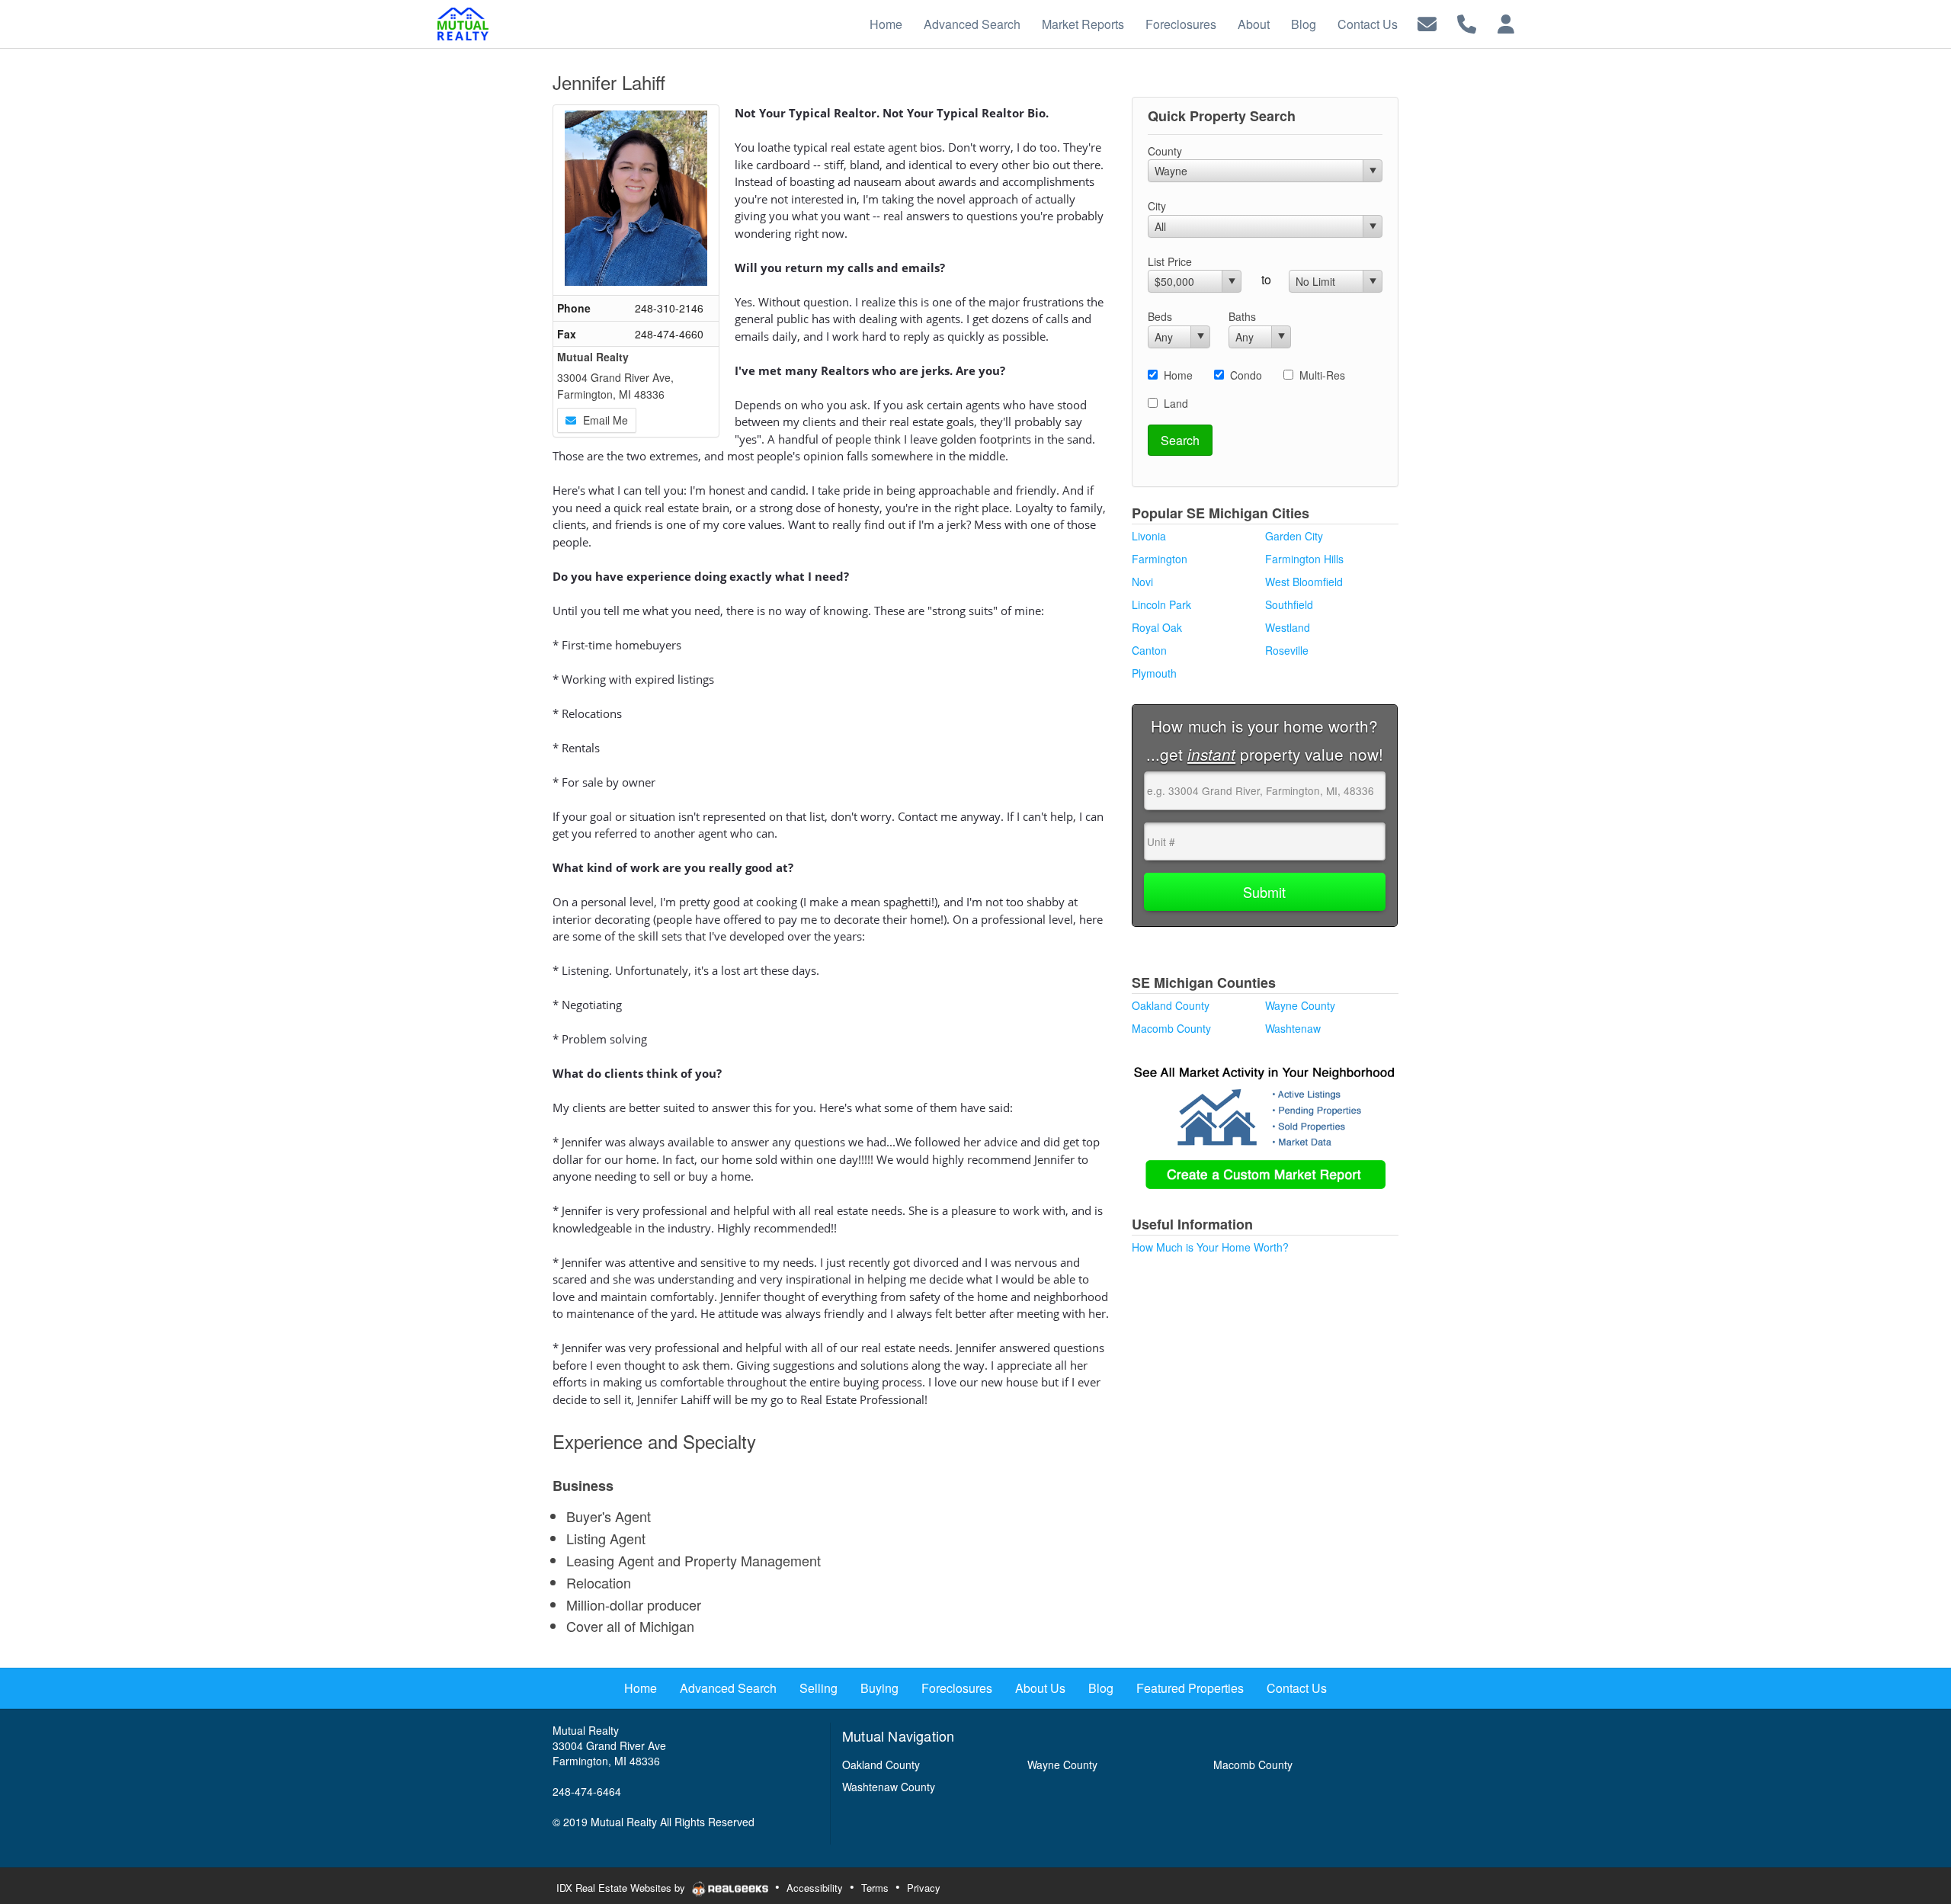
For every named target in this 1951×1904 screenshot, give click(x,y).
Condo (1246, 375)
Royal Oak (1157, 627)
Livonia (1149, 536)
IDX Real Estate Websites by (622, 1888)
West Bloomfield (1304, 582)
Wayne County (1300, 1005)
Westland (1288, 627)
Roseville (1287, 650)
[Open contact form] (1427, 22)
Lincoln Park (1161, 604)
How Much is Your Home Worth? (1210, 1247)
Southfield (1289, 604)
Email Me (604, 420)
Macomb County (1171, 1028)
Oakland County (1171, 1005)
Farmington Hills (1304, 559)
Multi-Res (1322, 375)
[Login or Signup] (1506, 22)
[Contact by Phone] (1467, 22)
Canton (1149, 650)
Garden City (1294, 536)
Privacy (924, 1888)
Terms (875, 1888)
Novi (1142, 582)
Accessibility (815, 1888)
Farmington (1160, 559)
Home (1178, 375)
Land (1176, 403)
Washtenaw (1293, 1028)
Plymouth (1154, 673)
